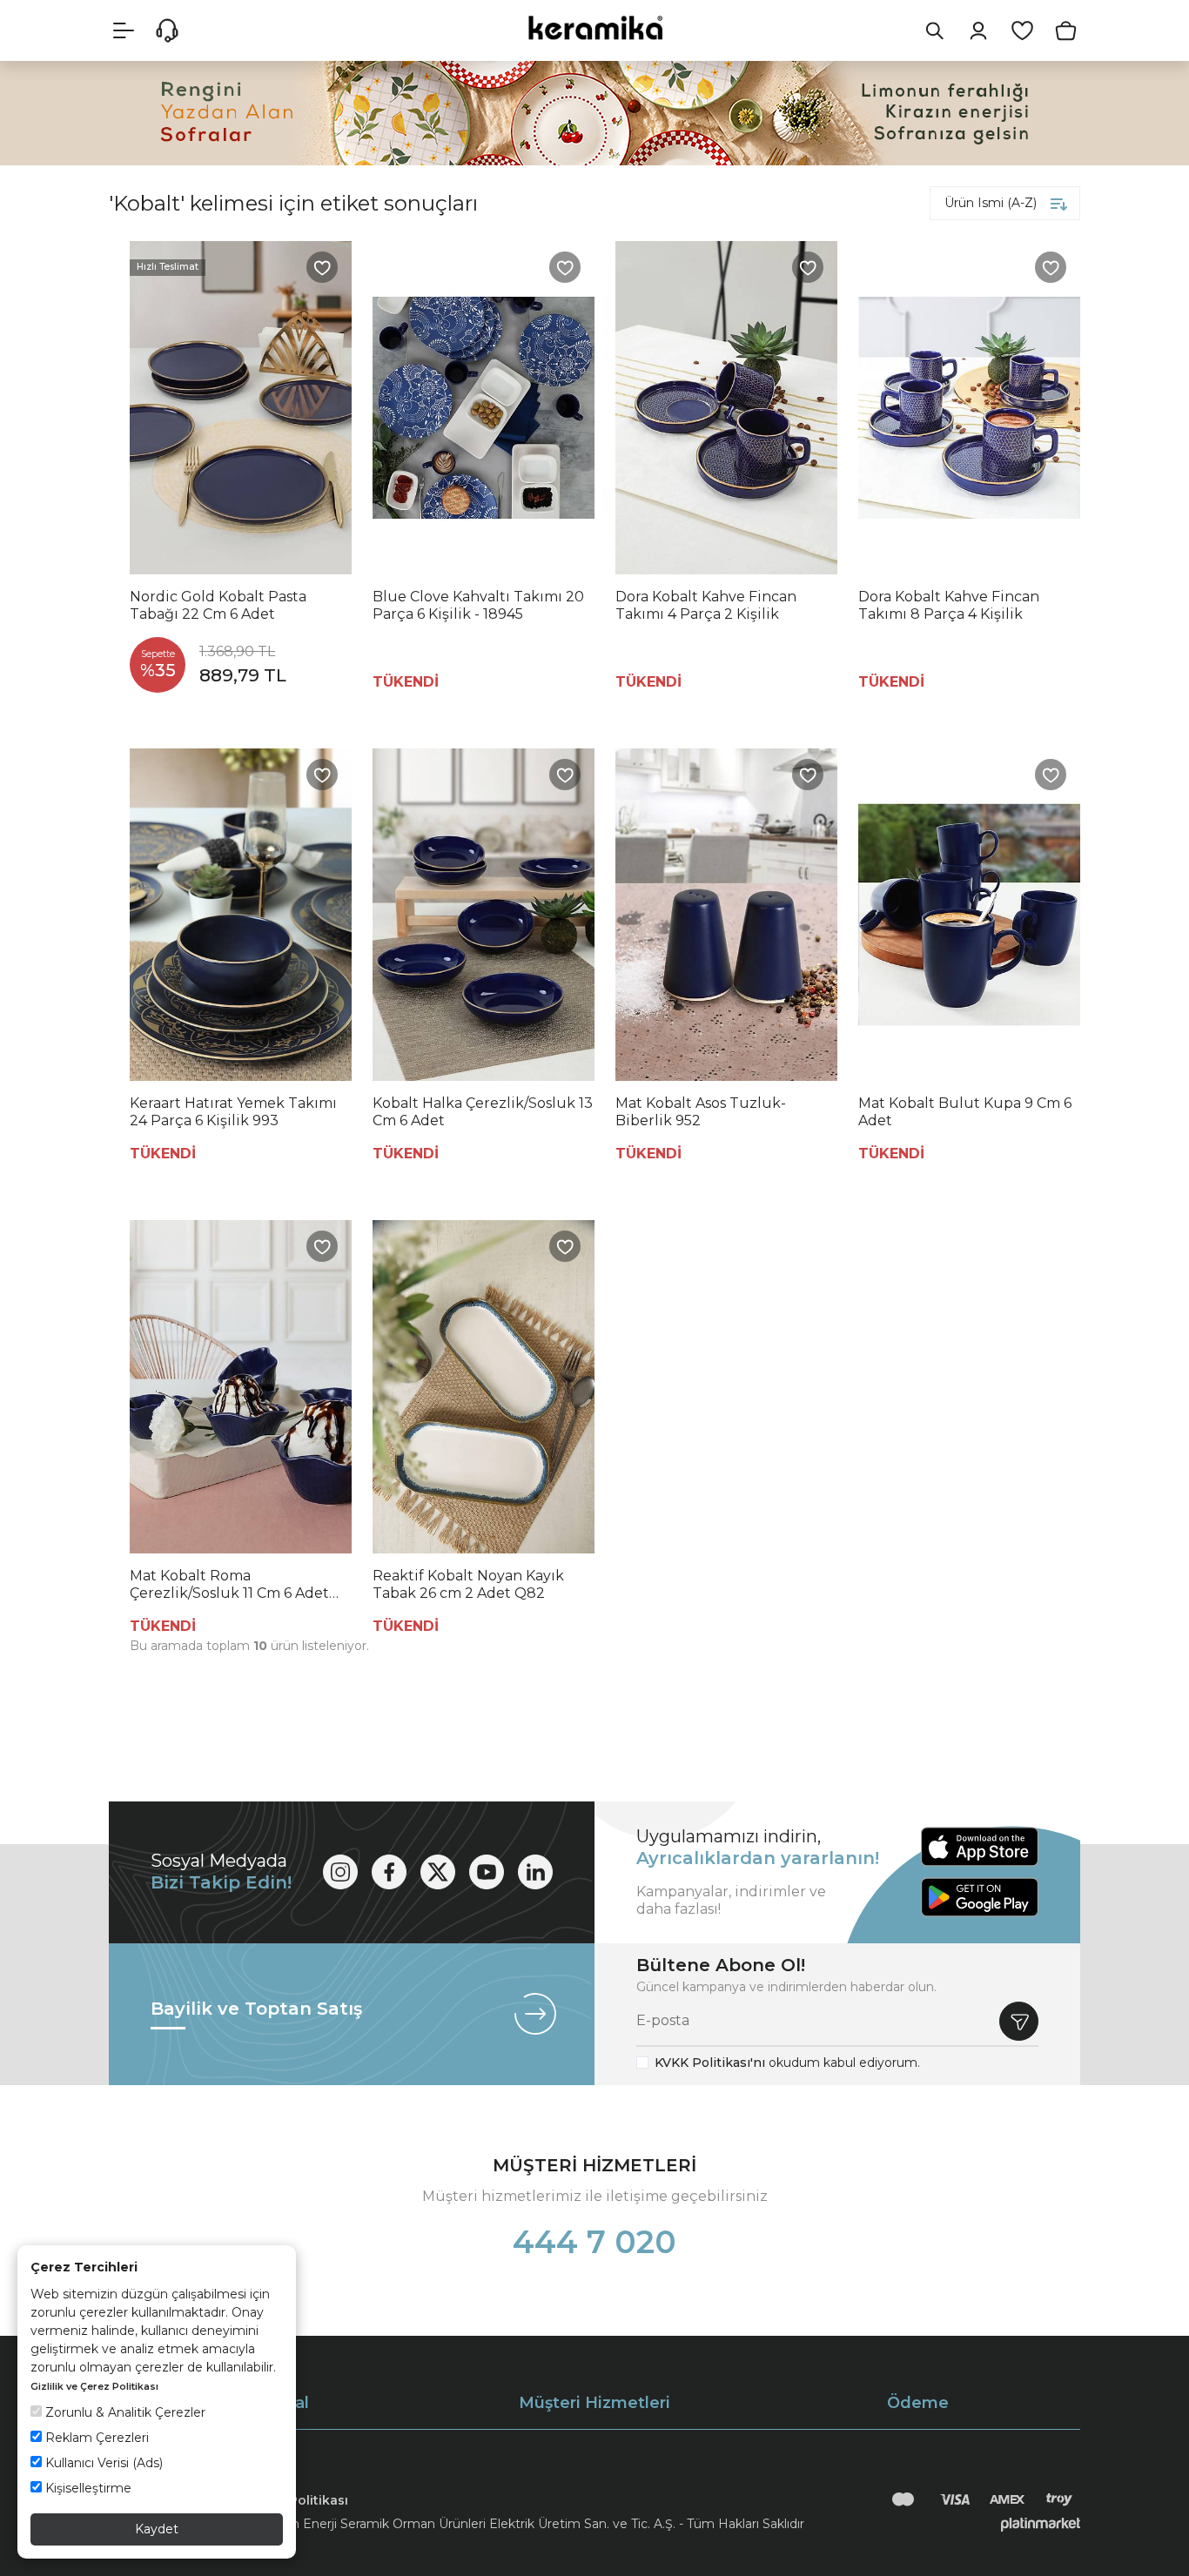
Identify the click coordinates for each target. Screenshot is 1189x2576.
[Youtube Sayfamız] (487, 1872)
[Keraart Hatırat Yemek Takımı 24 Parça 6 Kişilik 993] (241, 915)
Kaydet (157, 2529)
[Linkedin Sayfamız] (535, 1872)
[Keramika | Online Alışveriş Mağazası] (594, 27)
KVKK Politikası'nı (710, 2063)
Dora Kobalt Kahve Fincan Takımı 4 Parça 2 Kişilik (706, 605)
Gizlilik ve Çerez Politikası (94, 2386)
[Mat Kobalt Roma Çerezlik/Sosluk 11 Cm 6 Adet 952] (241, 1387)
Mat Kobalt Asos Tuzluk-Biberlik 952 (701, 1112)
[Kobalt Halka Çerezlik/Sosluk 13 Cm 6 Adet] (484, 915)
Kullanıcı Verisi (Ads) (102, 2463)
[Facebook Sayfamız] (389, 1872)
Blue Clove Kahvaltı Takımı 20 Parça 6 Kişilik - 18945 (478, 605)
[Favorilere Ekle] (322, 267)
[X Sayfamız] (438, 1872)
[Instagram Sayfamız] (340, 1872)
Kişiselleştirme (87, 2488)
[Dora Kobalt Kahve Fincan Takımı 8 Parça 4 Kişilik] (969, 408)
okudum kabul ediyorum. (787, 2063)
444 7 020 (594, 2242)
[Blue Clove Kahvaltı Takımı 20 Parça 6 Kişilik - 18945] (484, 408)
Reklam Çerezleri (95, 2438)
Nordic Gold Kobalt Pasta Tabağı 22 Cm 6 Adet (218, 605)
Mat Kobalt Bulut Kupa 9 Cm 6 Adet (965, 1112)
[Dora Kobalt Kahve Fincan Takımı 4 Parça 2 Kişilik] (726, 408)
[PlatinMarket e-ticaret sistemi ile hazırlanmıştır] (1041, 2524)
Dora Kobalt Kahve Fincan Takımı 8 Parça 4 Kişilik (949, 605)
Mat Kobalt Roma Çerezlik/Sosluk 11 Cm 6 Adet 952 (229, 1585)
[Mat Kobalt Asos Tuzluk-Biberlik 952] (726, 915)
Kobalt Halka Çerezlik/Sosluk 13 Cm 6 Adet (483, 1112)
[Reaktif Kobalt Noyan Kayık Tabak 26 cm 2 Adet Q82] (484, 1387)
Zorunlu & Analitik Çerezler (124, 2412)
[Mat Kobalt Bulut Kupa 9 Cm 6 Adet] (969, 915)
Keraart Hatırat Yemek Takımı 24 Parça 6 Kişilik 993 (233, 1112)
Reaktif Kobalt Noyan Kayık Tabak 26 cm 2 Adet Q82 (468, 1584)
